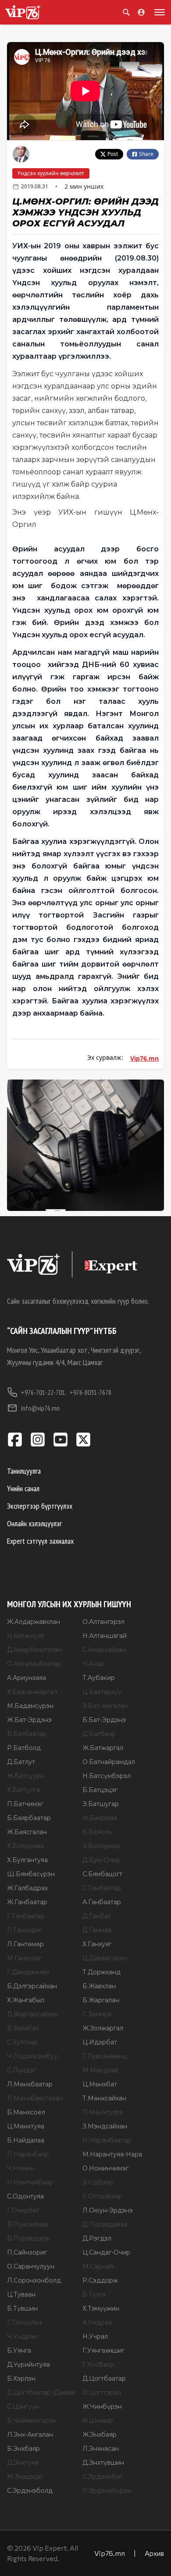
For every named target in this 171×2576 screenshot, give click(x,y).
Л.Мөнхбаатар (30, 2084)
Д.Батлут (21, 1762)
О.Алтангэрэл (103, 1622)
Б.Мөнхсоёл (26, 2112)
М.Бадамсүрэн (30, 1706)
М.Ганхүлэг (24, 1958)
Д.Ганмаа (97, 1930)
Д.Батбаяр (99, 1734)
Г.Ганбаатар (26, 1916)
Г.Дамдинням (28, 1972)
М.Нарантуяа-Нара (112, 2154)
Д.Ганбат (97, 1916)
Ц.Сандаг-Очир (106, 2252)
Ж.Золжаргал (103, 2028)
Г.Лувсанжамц (105, 2056)
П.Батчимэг (25, 1804)
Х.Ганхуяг (97, 1944)
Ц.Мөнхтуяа (26, 2126)
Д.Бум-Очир (102, 1860)
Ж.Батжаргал (103, 1748)
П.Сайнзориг (27, 2252)
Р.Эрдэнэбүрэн (107, 2491)
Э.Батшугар (101, 1804)
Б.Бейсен (98, 1832)
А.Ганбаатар (102, 1902)
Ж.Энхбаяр (100, 2435)
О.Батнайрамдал (109, 1762)
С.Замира (97, 2014)
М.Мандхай (100, 2070)
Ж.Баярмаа (100, 1818)
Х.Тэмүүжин (101, 2308)
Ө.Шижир (98, 2421)
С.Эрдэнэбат (103, 2477)
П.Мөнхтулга (102, 2112)
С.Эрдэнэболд (30, 2491)
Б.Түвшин (22, 2308)
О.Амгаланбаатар (34, 1664)
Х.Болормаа (25, 1846)
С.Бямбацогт (102, 1874)
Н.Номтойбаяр (30, 2182)
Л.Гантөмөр (25, 1944)
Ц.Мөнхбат (100, 2084)
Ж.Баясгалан (27, 1832)
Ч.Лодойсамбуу (32, 2056)
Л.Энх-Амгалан (30, 2435)
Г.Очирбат (23, 2210)
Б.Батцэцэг (100, 1790)
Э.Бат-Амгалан (105, 1706)
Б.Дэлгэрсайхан (32, 1986)
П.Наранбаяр (28, 2154)
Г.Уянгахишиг (103, 2350)
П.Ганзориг (25, 1930)
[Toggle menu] (158, 12)
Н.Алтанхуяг (26, 1636)
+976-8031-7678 (91, 1392)
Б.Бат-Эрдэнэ (104, 1720)
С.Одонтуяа (25, 2196)
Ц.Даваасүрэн (105, 1958)
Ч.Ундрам (22, 2336)
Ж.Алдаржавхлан (34, 1622)
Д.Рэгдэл (97, 2238)
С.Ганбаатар (102, 1888)
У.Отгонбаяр (102, 2196)
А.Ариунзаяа (27, 1678)
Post (113, 154)
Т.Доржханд (102, 1972)
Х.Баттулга (23, 1790)
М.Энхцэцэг (25, 2477)
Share (146, 154)
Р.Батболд (24, 1748)
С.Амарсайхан (104, 1650)
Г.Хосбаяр (98, 2364)
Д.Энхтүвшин (103, 2463)
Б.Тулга (94, 2294)
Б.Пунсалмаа (27, 2224)
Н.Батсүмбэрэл (107, 1776)
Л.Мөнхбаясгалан (35, 2098)
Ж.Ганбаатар (27, 1902)
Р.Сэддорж (100, 2280)
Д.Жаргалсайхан (33, 2014)
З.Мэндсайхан (105, 2126)
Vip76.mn (144, 1058)
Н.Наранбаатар (107, 2140)
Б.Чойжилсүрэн (32, 2421)
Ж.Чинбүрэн (102, 2407)
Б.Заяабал (23, 2028)
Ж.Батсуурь (25, 1776)
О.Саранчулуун (31, 2266)
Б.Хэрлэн (21, 2378)
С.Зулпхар (23, 2042)
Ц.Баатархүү (102, 1692)
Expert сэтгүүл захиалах (40, 1541)
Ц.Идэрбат (100, 2042)
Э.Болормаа (101, 1846)
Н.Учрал (95, 2336)
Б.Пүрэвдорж (28, 2238)
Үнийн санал (23, 1488)
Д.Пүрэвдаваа (105, 2224)
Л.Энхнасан (101, 2449)
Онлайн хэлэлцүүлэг (34, 1523)
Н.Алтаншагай (105, 1636)
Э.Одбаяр (98, 2182)
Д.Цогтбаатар (104, 2378)
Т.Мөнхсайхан (104, 2098)
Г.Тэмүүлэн (24, 2322)
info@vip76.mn (40, 1408)
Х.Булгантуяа (27, 1860)
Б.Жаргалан (101, 2000)
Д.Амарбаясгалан (34, 1650)
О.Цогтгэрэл (102, 2393)
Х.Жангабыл (26, 2000)
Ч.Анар (93, 1664)
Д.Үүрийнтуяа (28, 2364)
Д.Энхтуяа (23, 2463)
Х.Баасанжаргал (32, 1692)
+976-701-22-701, (44, 1392)
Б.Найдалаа (26, 2140)
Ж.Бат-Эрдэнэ (29, 1720)
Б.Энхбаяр (23, 2449)
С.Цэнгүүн (23, 2407)
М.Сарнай (98, 2266)
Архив (154, 2553)
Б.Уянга (19, 2350)
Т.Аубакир (99, 1678)
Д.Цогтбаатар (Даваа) (41, 2393)
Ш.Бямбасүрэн (31, 1874)
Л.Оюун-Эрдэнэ (108, 2210)
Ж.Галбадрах (27, 1888)
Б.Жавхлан (99, 1986)
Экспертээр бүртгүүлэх (40, 1506)
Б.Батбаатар (27, 1734)
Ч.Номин (21, 2168)
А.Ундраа (97, 2322)
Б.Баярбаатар (29, 1818)
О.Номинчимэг (105, 2168)
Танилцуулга (24, 1471)
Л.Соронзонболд (34, 2280)
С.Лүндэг (21, 2070)
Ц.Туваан (21, 2294)
